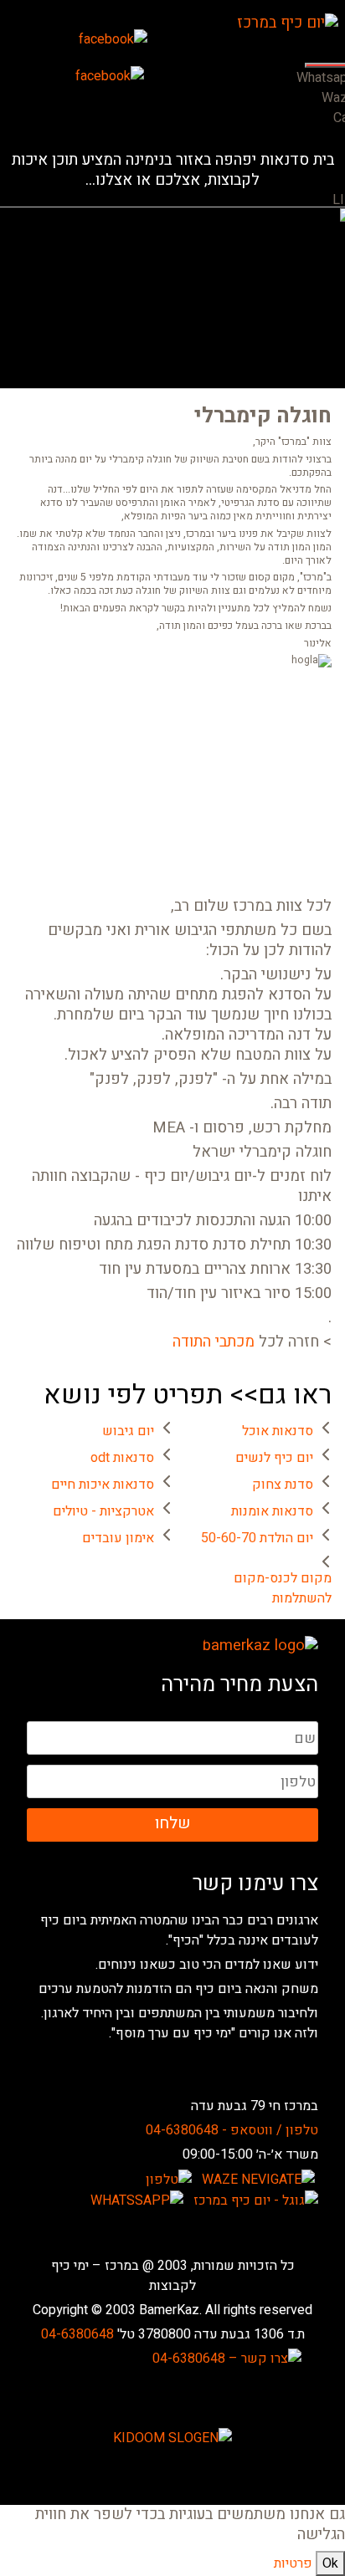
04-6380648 (77, 2334)
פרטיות (293, 2563)
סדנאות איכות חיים (103, 1485)
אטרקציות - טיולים (103, 1511)
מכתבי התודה (214, 1342)
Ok (330, 2563)
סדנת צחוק (283, 1485)
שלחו (172, 1823)
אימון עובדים (118, 1538)
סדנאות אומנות (272, 1511)
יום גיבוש (128, 1431)
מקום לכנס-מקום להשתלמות (283, 1588)
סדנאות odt (122, 1458)
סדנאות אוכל (278, 1431)
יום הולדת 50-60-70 (257, 1538)
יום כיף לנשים (274, 1458)
